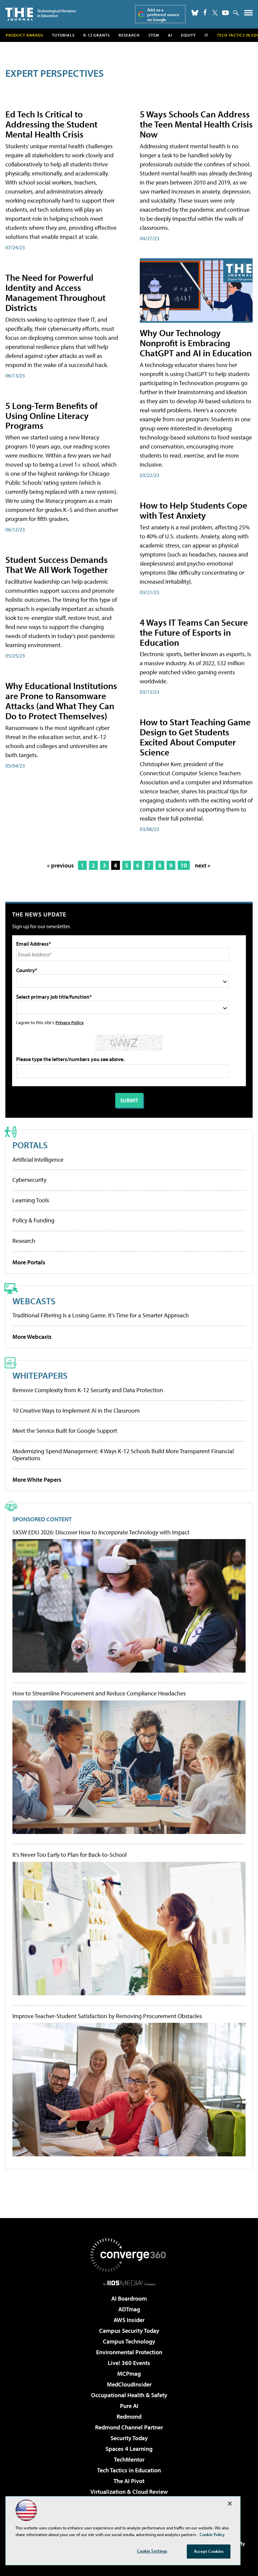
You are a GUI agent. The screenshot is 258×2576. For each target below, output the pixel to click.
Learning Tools (31, 1200)
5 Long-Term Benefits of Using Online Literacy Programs (52, 415)
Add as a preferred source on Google (163, 15)
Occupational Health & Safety (129, 2395)
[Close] (230, 2504)
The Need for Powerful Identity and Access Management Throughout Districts (55, 292)
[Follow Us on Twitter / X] (215, 13)
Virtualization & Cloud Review (129, 2492)
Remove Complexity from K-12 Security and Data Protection (88, 1390)
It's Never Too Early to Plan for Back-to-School (70, 1855)
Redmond (129, 2416)
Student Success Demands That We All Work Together (57, 564)
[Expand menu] (248, 14)
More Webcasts (32, 1337)
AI (170, 35)
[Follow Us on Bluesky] (195, 13)
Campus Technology (129, 2341)
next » (203, 865)
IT (206, 35)
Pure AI (129, 2406)
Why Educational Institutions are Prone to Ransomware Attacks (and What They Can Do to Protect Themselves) (61, 701)
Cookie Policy (212, 2534)
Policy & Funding (33, 1220)
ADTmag (129, 2309)
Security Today (129, 2438)
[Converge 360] (129, 2255)
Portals (30, 1145)
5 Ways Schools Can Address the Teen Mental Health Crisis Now (196, 124)
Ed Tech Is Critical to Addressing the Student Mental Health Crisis (51, 124)
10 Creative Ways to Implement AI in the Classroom (76, 1410)
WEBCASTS (34, 1301)
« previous (60, 865)
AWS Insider (129, 2320)
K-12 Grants (97, 35)
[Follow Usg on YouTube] (225, 13)
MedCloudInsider (129, 2384)
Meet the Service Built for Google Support (65, 1431)
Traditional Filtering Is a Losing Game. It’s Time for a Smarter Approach (101, 1315)
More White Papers (37, 1480)
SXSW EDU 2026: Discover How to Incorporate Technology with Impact (101, 1532)
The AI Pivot (129, 2481)
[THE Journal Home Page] (41, 13)
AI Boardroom (129, 2298)
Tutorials (63, 35)
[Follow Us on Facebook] (205, 12)
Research (129, 35)
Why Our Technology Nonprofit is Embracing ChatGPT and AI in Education (196, 343)
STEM (154, 35)
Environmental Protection (129, 2352)
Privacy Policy (70, 1022)
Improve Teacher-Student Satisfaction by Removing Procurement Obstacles (107, 2016)
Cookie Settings (152, 2551)
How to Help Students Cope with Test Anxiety (193, 510)
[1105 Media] (129, 2283)
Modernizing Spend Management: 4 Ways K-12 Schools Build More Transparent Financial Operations (123, 1455)
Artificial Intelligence (38, 1160)
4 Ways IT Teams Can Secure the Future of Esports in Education (194, 632)
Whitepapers (40, 1375)
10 (184, 865)
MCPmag (129, 2374)
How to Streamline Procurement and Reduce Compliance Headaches (99, 1693)
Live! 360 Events (129, 2363)
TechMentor (129, 2459)
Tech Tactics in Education (129, 2470)
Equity (188, 35)
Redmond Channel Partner (129, 2427)
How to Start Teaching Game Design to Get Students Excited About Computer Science (195, 737)
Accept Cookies (209, 2551)
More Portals (29, 1262)
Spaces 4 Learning (129, 2449)
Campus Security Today (129, 2331)
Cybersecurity (29, 1180)
